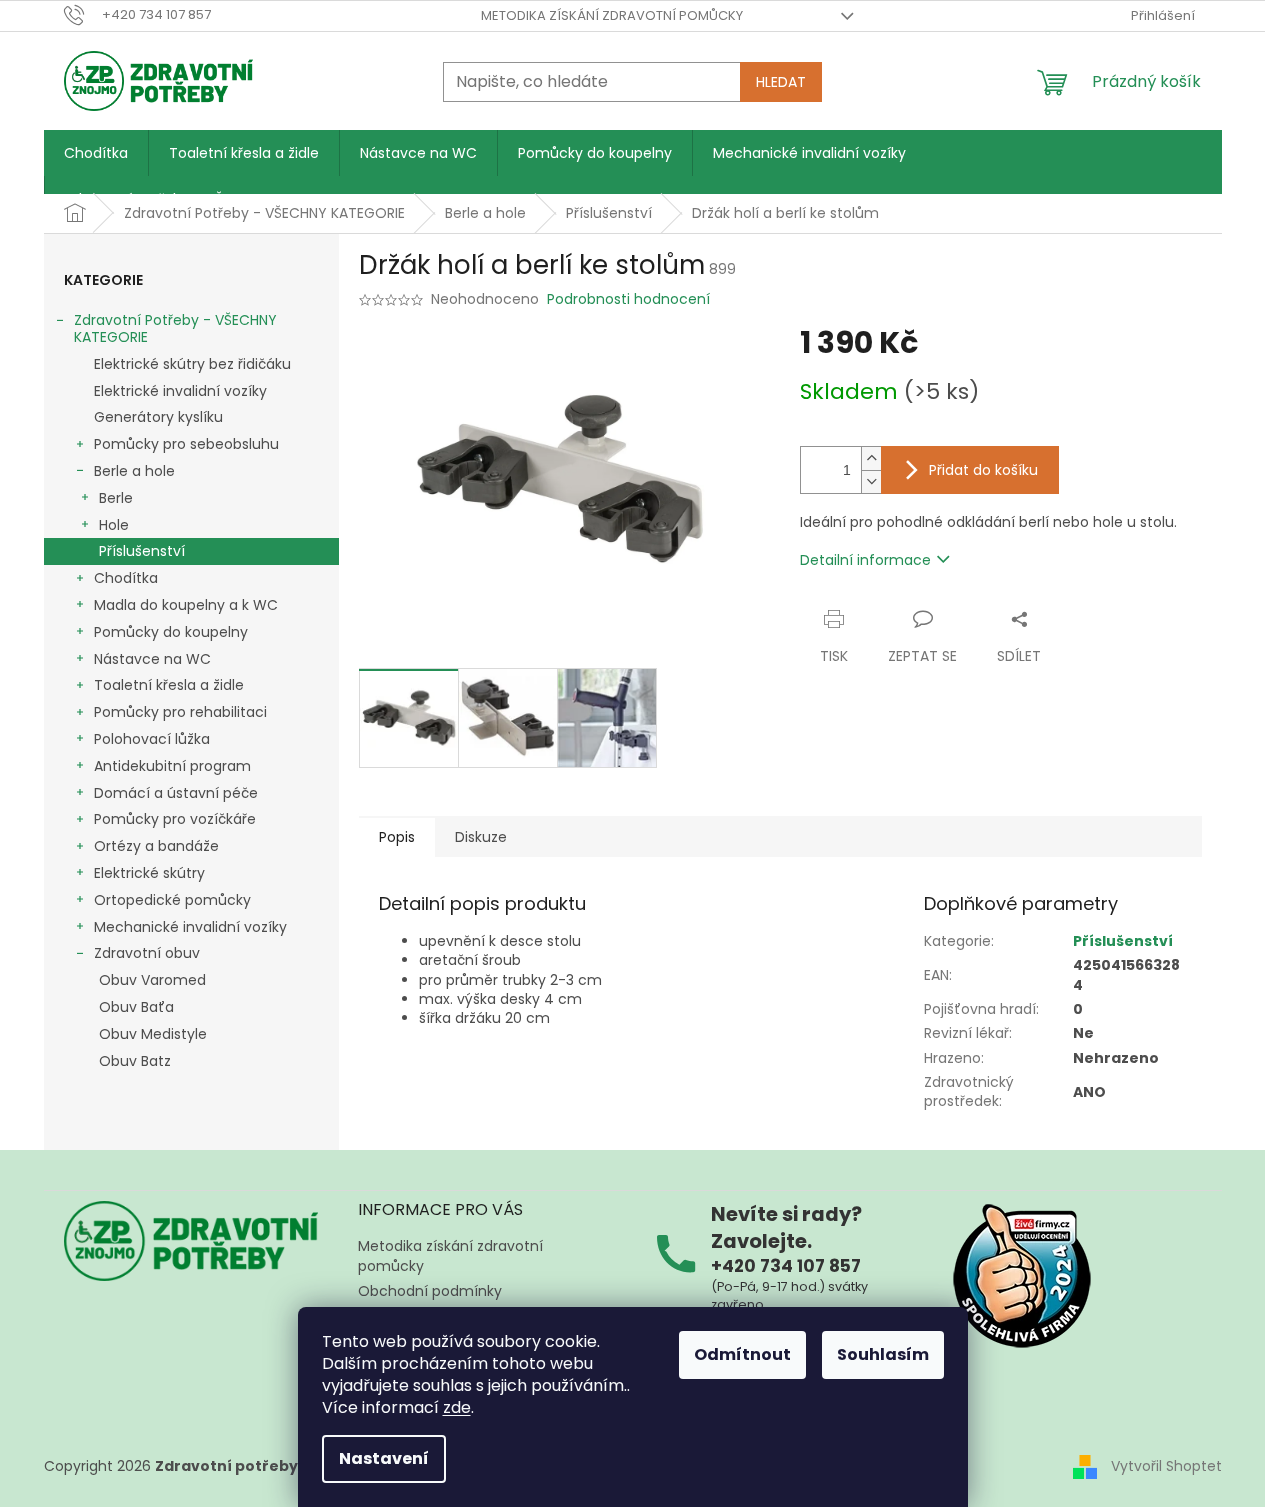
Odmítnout (742, 1354)
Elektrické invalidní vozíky (180, 391)
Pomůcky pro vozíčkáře (175, 819)
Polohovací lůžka (152, 739)
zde (457, 1407)
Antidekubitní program (172, 766)
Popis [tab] (397, 837)
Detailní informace (865, 560)
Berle (116, 498)
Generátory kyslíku (158, 417)
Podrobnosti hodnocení (628, 299)
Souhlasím (883, 1354)
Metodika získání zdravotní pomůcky (612, 15)
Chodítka (126, 578)
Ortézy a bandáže (156, 846)
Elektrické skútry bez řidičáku (192, 364)
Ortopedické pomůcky (172, 900)
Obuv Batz (135, 1061)
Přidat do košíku (983, 470)
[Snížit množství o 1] (871, 481)
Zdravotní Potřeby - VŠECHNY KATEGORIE (175, 328)
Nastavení (384, 1458)
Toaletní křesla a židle (169, 685)
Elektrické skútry (149, 873)
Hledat (781, 82)
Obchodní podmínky (430, 1291)
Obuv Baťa (136, 1007)
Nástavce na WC (152, 659)
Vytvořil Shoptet (1166, 1466)
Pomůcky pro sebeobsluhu (186, 444)
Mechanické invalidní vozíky (190, 927)
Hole (114, 525)
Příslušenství (142, 551)
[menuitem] (96, 153)
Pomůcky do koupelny (171, 632)
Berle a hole (134, 471)
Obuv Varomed (152, 980)
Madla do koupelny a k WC (186, 605)
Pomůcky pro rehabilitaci (180, 712)
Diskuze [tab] (481, 837)
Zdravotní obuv (147, 953)
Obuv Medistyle (153, 1034)
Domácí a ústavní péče (176, 793)
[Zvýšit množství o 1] (871, 458)
